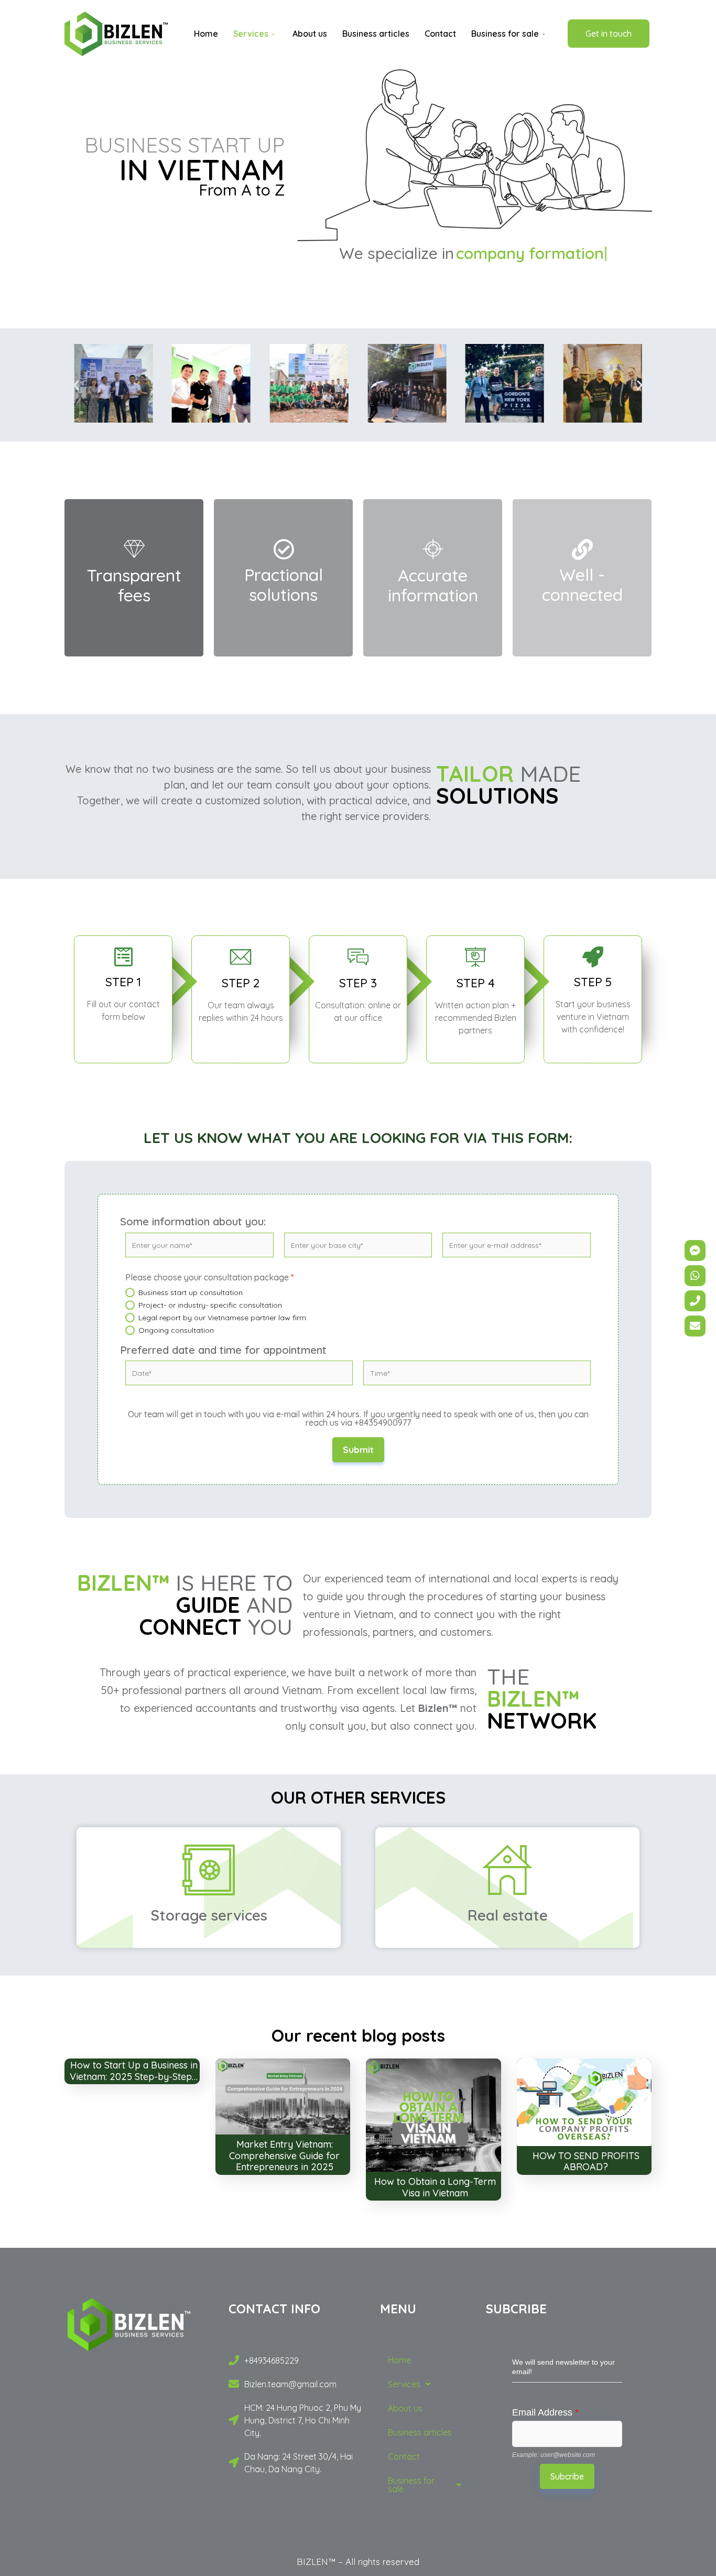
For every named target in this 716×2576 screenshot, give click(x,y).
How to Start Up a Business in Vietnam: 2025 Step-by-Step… (134, 2071)
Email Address (545, 2412)
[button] (76, 385)
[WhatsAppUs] (695, 1276)
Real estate (508, 1915)
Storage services (209, 1915)
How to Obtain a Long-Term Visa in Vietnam (435, 2187)
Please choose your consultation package (209, 1277)
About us (310, 34)
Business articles (376, 34)
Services (251, 34)
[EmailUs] (695, 1326)
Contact (440, 34)
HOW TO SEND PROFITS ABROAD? (586, 2162)
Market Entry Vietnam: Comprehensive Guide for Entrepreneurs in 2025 (284, 2155)
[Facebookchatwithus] (695, 1251)
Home (206, 34)
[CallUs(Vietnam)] (695, 1301)
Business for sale (505, 34)
